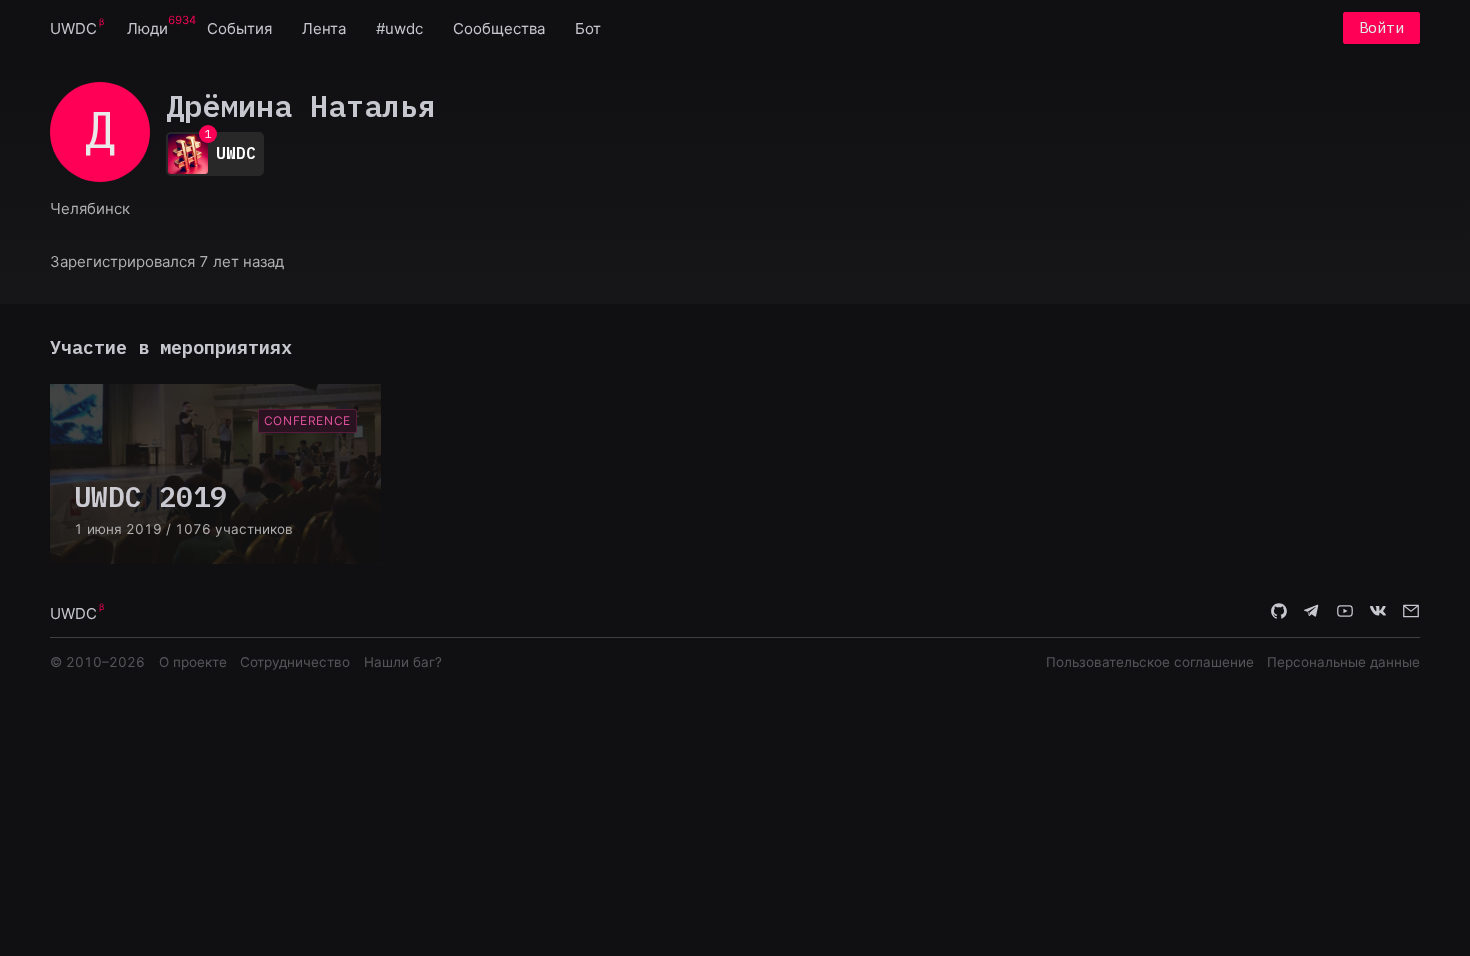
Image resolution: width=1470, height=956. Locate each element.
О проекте (193, 662)
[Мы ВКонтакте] (1378, 612)
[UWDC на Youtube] (1345, 612)
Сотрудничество (295, 662)
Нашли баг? (403, 662)
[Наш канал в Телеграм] (1312, 612)
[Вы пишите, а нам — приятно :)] (1411, 612)
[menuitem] (73, 27)
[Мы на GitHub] (1279, 612)
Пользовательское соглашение (1150, 662)
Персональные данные (1343, 662)
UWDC (73, 28)
